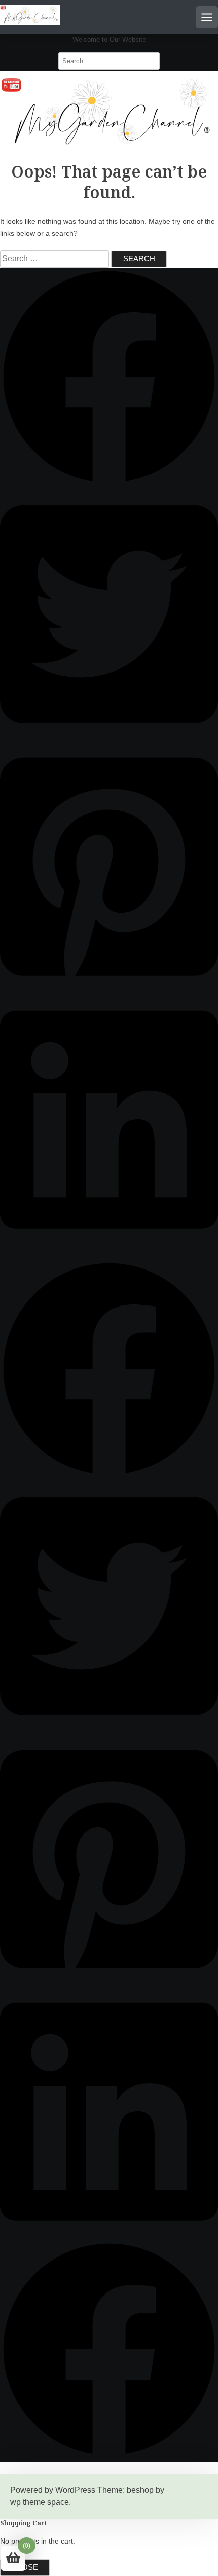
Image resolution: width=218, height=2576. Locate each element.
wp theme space (40, 2502)
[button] (109, 483)
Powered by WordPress (53, 2490)
